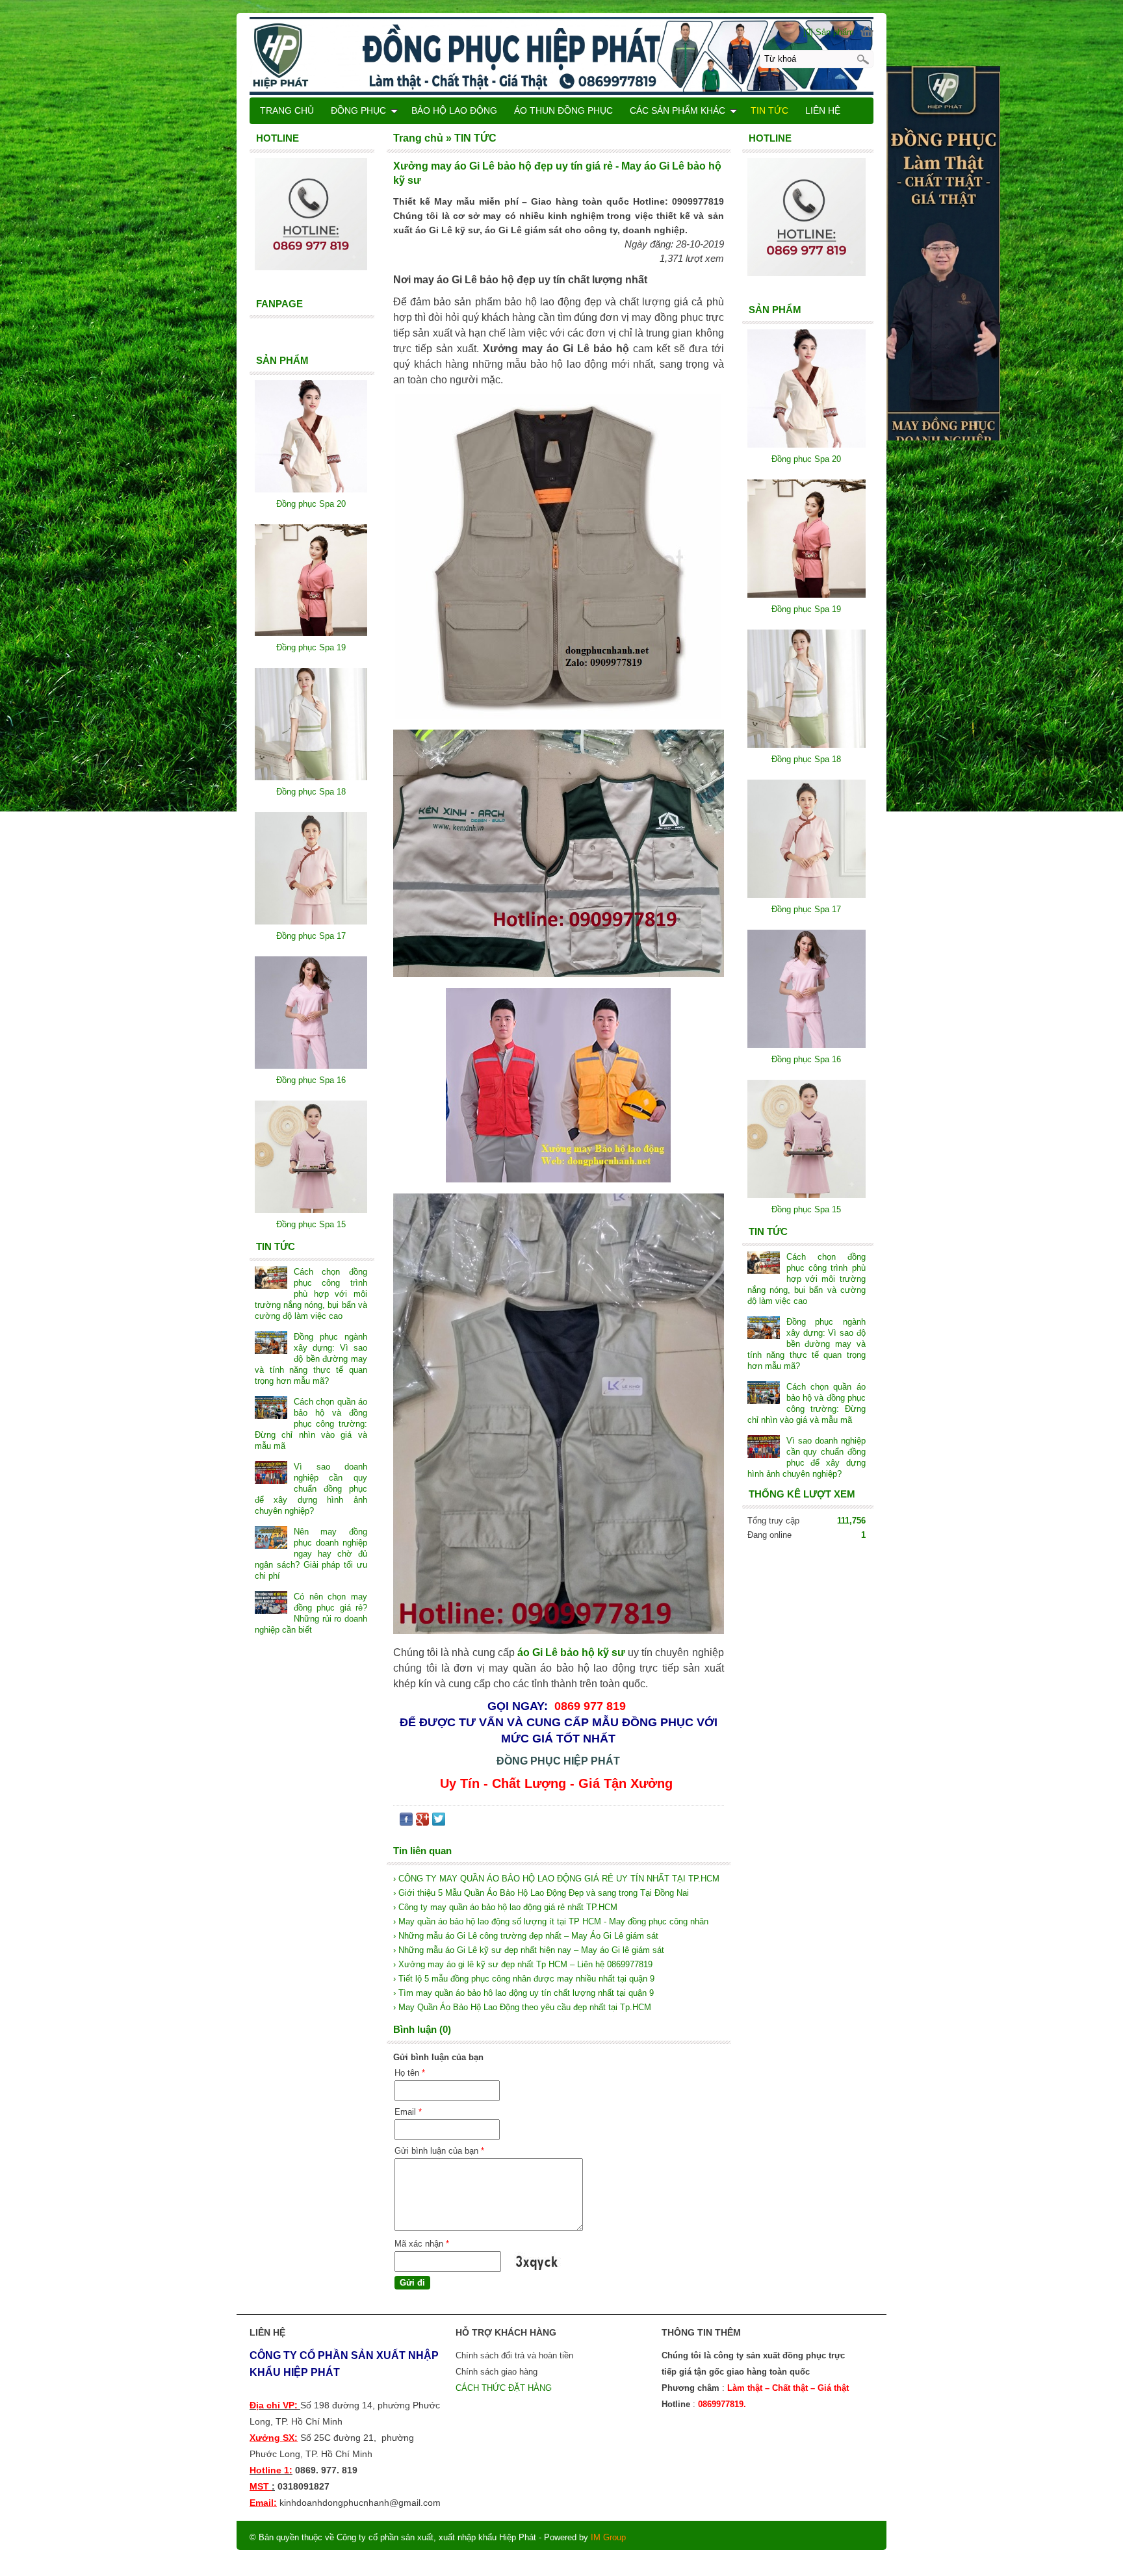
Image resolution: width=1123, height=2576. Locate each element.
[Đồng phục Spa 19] (807, 595)
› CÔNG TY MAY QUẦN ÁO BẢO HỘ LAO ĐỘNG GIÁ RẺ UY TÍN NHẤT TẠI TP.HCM (556, 1879)
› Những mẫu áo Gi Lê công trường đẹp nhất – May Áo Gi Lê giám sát (526, 1936)
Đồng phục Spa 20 (806, 459)
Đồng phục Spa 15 (806, 1209)
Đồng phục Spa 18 (806, 759)
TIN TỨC (769, 110)
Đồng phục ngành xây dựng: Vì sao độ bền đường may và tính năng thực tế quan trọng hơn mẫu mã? (807, 1344)
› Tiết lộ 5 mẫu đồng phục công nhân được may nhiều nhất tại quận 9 (524, 1979)
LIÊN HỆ (823, 110)
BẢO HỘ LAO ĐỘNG (454, 110)
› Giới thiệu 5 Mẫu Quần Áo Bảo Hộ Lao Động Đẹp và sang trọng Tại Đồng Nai (541, 1893)
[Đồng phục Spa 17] (807, 895)
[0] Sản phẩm (829, 32)
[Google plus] (422, 1822)
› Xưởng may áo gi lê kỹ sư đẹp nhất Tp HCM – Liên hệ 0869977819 (523, 1964)
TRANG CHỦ (287, 110)
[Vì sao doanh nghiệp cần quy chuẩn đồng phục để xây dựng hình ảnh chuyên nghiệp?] (764, 1448)
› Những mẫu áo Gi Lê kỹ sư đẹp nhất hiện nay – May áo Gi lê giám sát (529, 1950)
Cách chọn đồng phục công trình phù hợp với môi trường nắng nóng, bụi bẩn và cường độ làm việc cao (807, 1279)
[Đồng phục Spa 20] (807, 445)
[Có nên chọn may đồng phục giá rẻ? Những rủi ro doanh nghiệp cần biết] (271, 1604)
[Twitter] (439, 1822)
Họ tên (410, 2073)
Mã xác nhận (422, 2244)
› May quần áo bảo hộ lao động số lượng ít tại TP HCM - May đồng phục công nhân (551, 1921)
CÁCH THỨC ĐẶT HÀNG (505, 2388)
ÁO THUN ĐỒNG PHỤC (563, 110)
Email (408, 2112)
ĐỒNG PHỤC (358, 110)
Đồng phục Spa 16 (806, 1059)
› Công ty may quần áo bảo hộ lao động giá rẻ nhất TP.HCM (505, 1907)
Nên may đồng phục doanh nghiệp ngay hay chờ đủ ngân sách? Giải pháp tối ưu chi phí (311, 1554)
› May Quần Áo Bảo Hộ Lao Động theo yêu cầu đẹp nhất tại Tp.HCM (522, 2007)
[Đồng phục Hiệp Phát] (561, 55)
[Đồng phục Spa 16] (807, 1045)
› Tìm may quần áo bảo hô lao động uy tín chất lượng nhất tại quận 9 (523, 1993)
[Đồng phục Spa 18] (807, 745)
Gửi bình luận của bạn (439, 2151)
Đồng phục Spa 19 (806, 609)
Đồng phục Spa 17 (806, 909)
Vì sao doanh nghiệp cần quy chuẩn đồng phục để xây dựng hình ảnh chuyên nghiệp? (311, 1489)
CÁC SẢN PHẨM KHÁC (678, 110)
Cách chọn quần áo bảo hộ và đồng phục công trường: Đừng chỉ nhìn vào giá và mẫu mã (311, 1424)
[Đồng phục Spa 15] (807, 1195)
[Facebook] (406, 1822)
